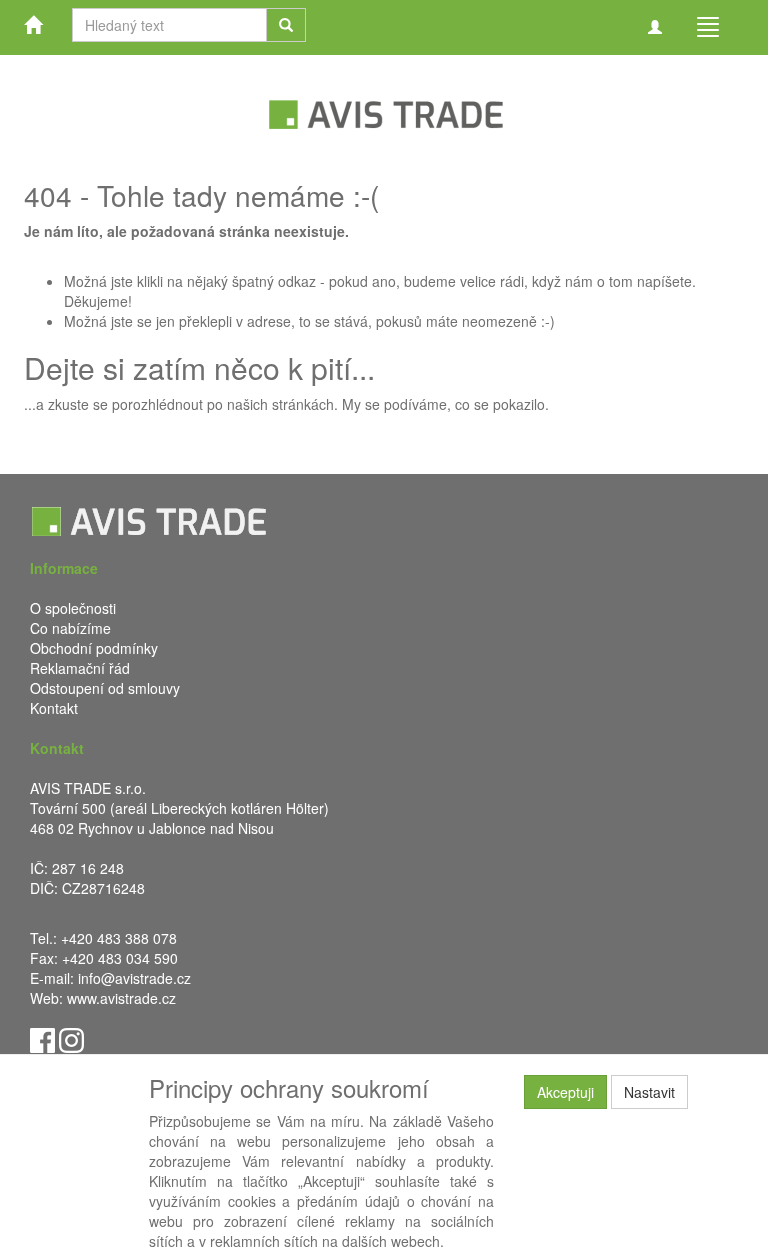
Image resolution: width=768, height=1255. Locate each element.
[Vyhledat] (286, 25)
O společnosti (73, 608)
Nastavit (649, 1092)
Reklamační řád (80, 668)
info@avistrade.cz (134, 978)
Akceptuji (565, 1092)
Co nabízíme (70, 628)
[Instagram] (71, 1038)
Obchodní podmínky (94, 648)
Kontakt (54, 708)
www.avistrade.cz (121, 998)
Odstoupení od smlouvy (105, 688)
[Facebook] (42, 1038)
